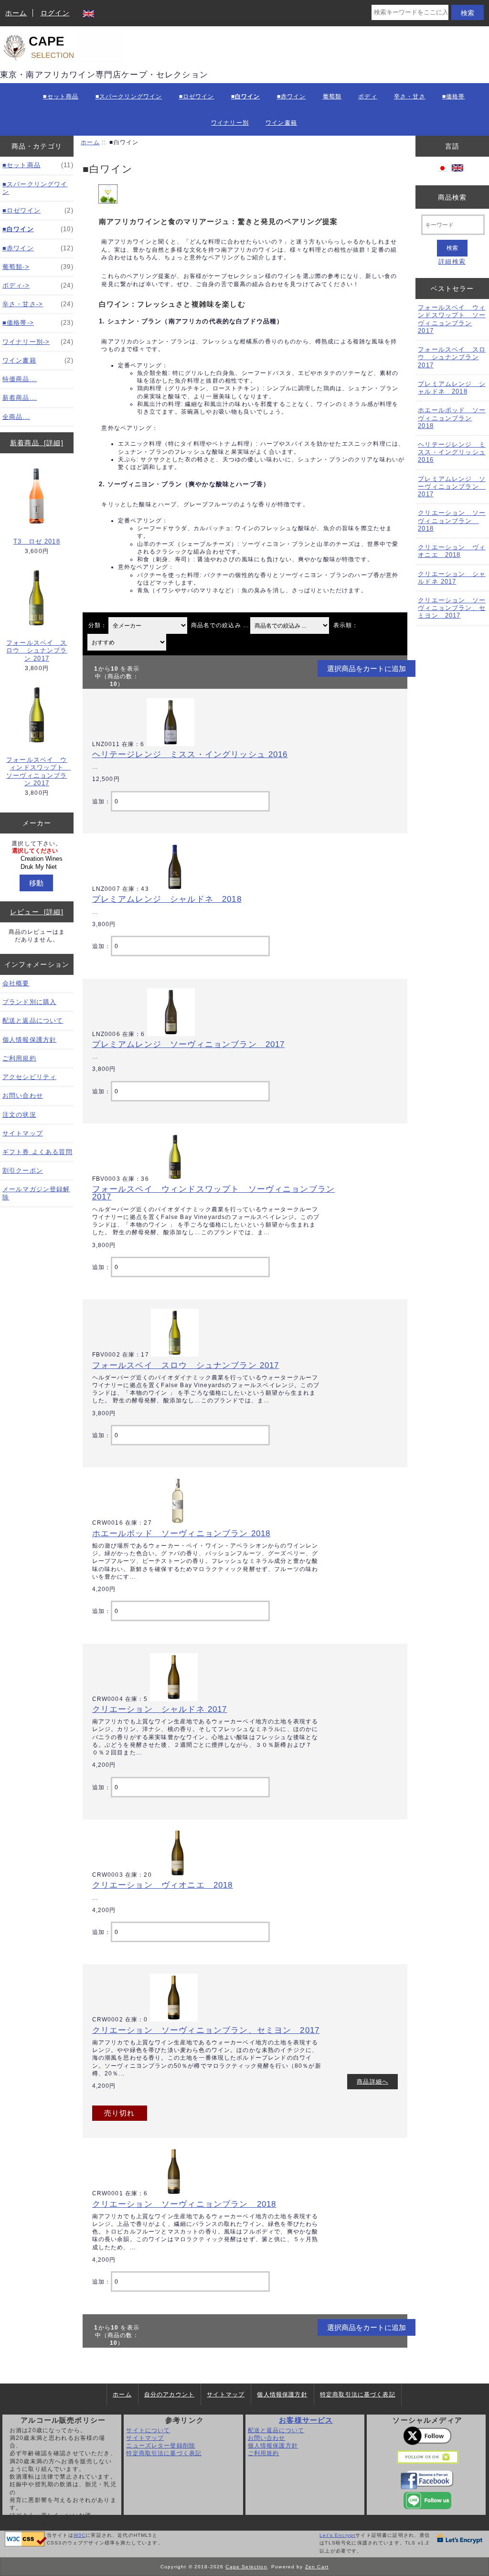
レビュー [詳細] (37, 912)
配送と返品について (33, 1021)
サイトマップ (23, 1133)
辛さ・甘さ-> (38, 304)
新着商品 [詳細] (37, 443)
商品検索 (452, 197)
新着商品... (20, 398)
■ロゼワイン (197, 96)
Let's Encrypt (337, 2535)
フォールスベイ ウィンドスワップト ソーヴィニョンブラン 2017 (37, 771)
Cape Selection (246, 2567)
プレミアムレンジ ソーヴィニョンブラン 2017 (189, 1044)
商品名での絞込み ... (220, 625)
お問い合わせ (23, 1096)
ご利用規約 (19, 1058)
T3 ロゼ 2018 (37, 541)
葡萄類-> (38, 267)
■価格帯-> (38, 323)
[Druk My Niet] (38, 867)
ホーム (16, 13)
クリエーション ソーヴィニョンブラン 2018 (184, 2204)
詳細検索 (452, 262)
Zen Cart (317, 2567)
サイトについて (148, 2430)
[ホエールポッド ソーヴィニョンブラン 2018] (178, 1523)
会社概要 (16, 983)
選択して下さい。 (37, 843)
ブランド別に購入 (29, 1002)
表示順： (346, 625)
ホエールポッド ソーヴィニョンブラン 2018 (181, 1533)
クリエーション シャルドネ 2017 (160, 1709)
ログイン (55, 13)
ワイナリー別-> (38, 342)
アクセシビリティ (29, 1077)
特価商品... (20, 379)
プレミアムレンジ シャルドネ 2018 (167, 899)
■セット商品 (61, 96)
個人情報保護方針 (29, 1040)
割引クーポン (23, 1170)
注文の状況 (19, 1115)
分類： (98, 625)
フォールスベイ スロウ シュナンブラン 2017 (37, 650)
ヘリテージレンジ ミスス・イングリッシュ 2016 (190, 754)
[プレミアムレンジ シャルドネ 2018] (175, 889)
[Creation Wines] (38, 859)
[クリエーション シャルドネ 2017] (174, 1699)
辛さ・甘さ (410, 96)
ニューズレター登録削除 (161, 2445)
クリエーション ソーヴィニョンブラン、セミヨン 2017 (206, 2030)
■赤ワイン (292, 96)
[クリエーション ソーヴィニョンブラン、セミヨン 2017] (174, 2019)
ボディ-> (38, 285)
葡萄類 (332, 96)
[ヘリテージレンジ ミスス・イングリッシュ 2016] (170, 744)
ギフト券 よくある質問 (37, 1152)
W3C (80, 2535)
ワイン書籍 (281, 123)
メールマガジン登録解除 (36, 1193)
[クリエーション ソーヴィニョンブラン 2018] (174, 2193)
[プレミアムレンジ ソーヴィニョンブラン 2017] (171, 1034)
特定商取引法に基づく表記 (358, 2394)
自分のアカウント (169, 2394)
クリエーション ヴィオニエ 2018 (163, 1885)
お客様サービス (306, 2420)
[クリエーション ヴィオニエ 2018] (178, 1875)
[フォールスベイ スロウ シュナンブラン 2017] (175, 1354)
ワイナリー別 (230, 123)
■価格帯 (454, 96)
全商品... (16, 417)
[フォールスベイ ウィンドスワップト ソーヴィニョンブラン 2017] (175, 1179)
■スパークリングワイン (129, 96)
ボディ (367, 96)
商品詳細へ (372, 2081)
